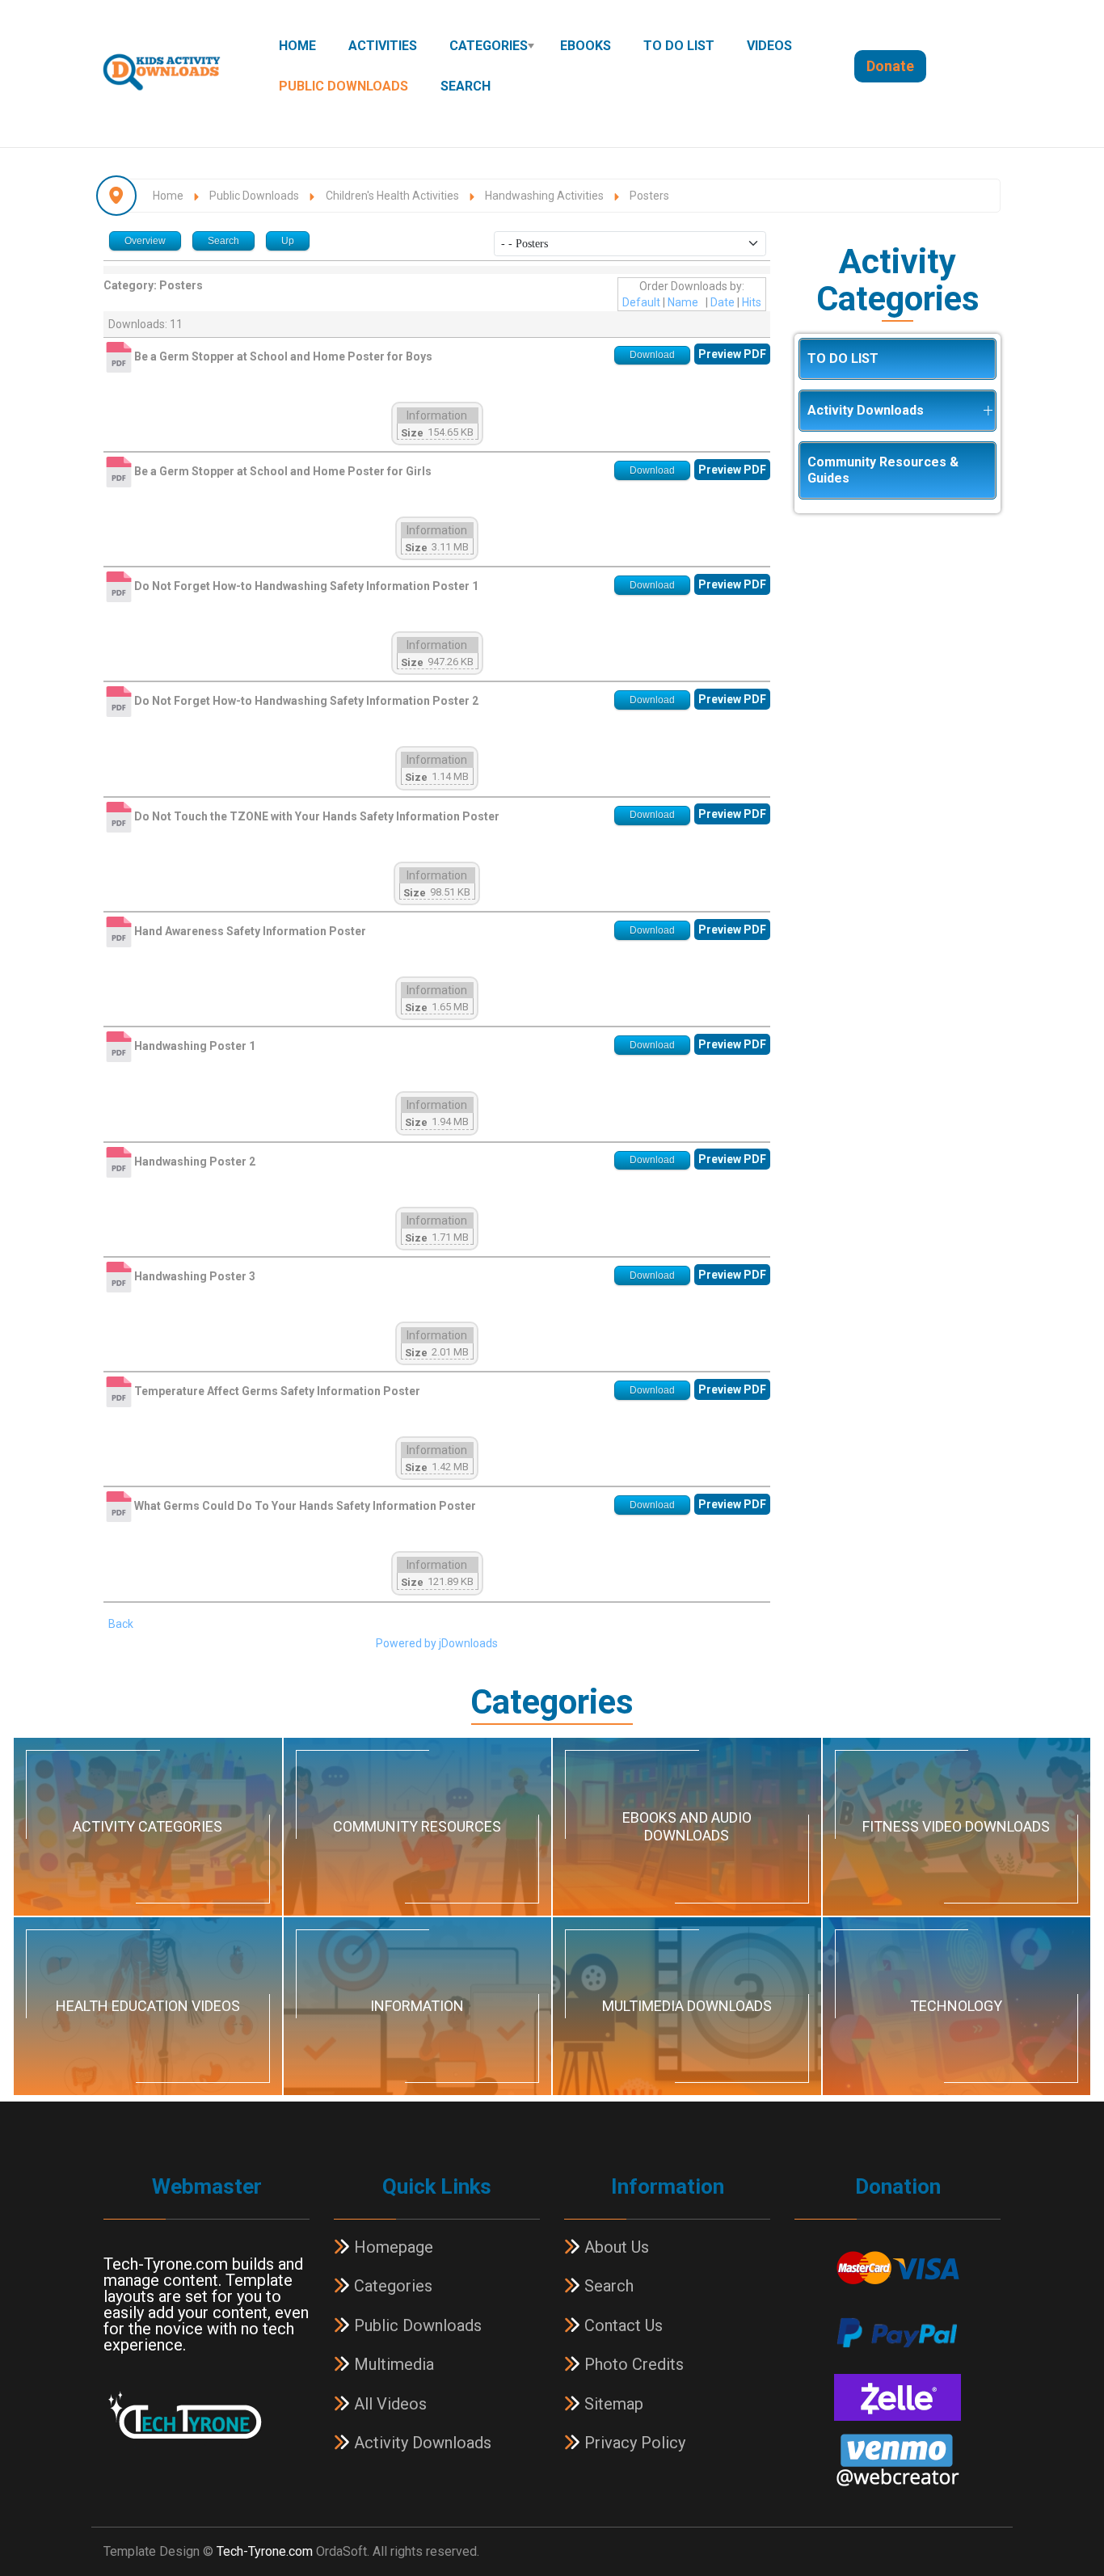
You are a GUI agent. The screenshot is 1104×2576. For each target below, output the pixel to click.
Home (297, 46)
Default (641, 302)
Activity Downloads (866, 410)
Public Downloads (343, 86)
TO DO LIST (679, 46)
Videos (769, 46)
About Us (615, 2247)
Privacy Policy (633, 2443)
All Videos (388, 2404)
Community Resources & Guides (883, 470)
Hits (752, 302)
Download (652, 355)
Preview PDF (732, 354)
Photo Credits (632, 2364)
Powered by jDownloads (437, 1643)
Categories (489, 46)
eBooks (586, 46)
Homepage (392, 2247)
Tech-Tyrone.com (265, 2551)
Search (466, 86)
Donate (890, 66)
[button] (988, 411)
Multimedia (392, 2364)
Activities (383, 46)
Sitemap (612, 2404)
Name (683, 302)
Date (723, 302)
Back (121, 1624)
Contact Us (622, 2325)
